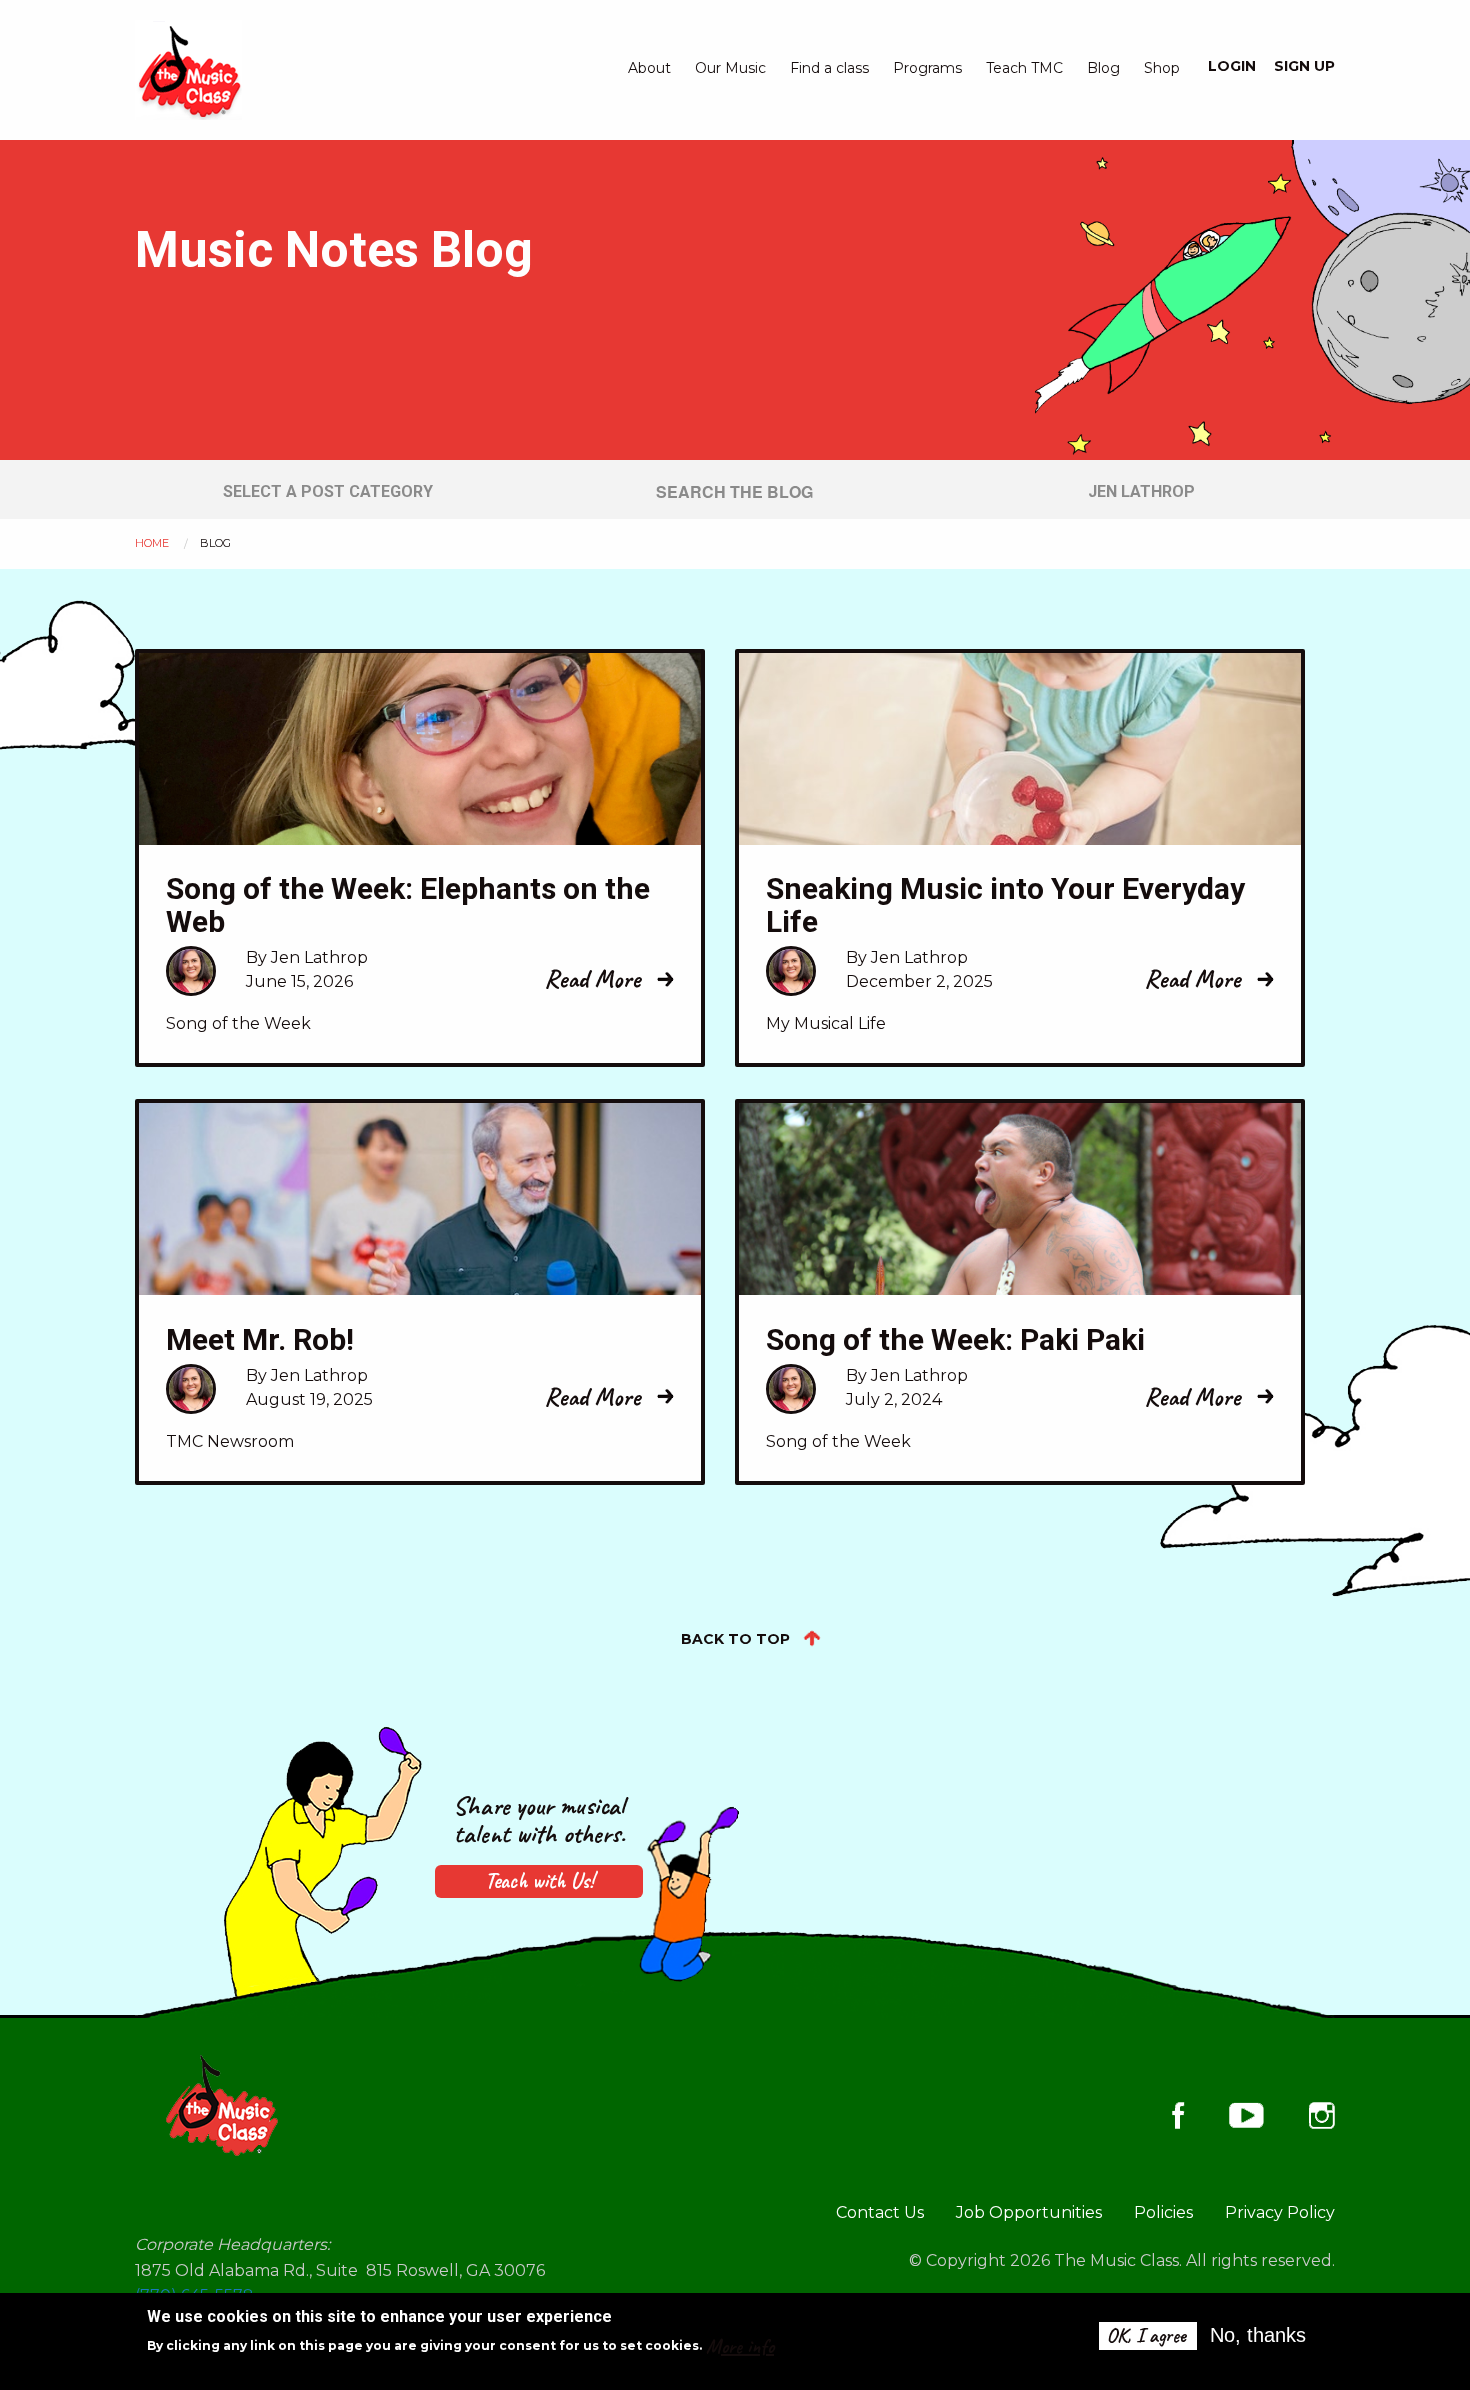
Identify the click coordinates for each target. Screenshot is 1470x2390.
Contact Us (880, 2212)
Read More (592, 979)
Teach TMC (1024, 68)
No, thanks (1258, 2335)
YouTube (1246, 2115)
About (649, 68)
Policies (1163, 2212)
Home (152, 543)
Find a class (829, 68)
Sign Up (1304, 66)
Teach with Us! (539, 1881)
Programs (927, 68)
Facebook (1178, 2115)
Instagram (1321, 2115)
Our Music (730, 68)
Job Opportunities (1029, 2212)
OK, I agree (1146, 2335)
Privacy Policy (1280, 2212)
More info (740, 2346)
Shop (1162, 68)
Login (1232, 66)
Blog (1103, 68)
